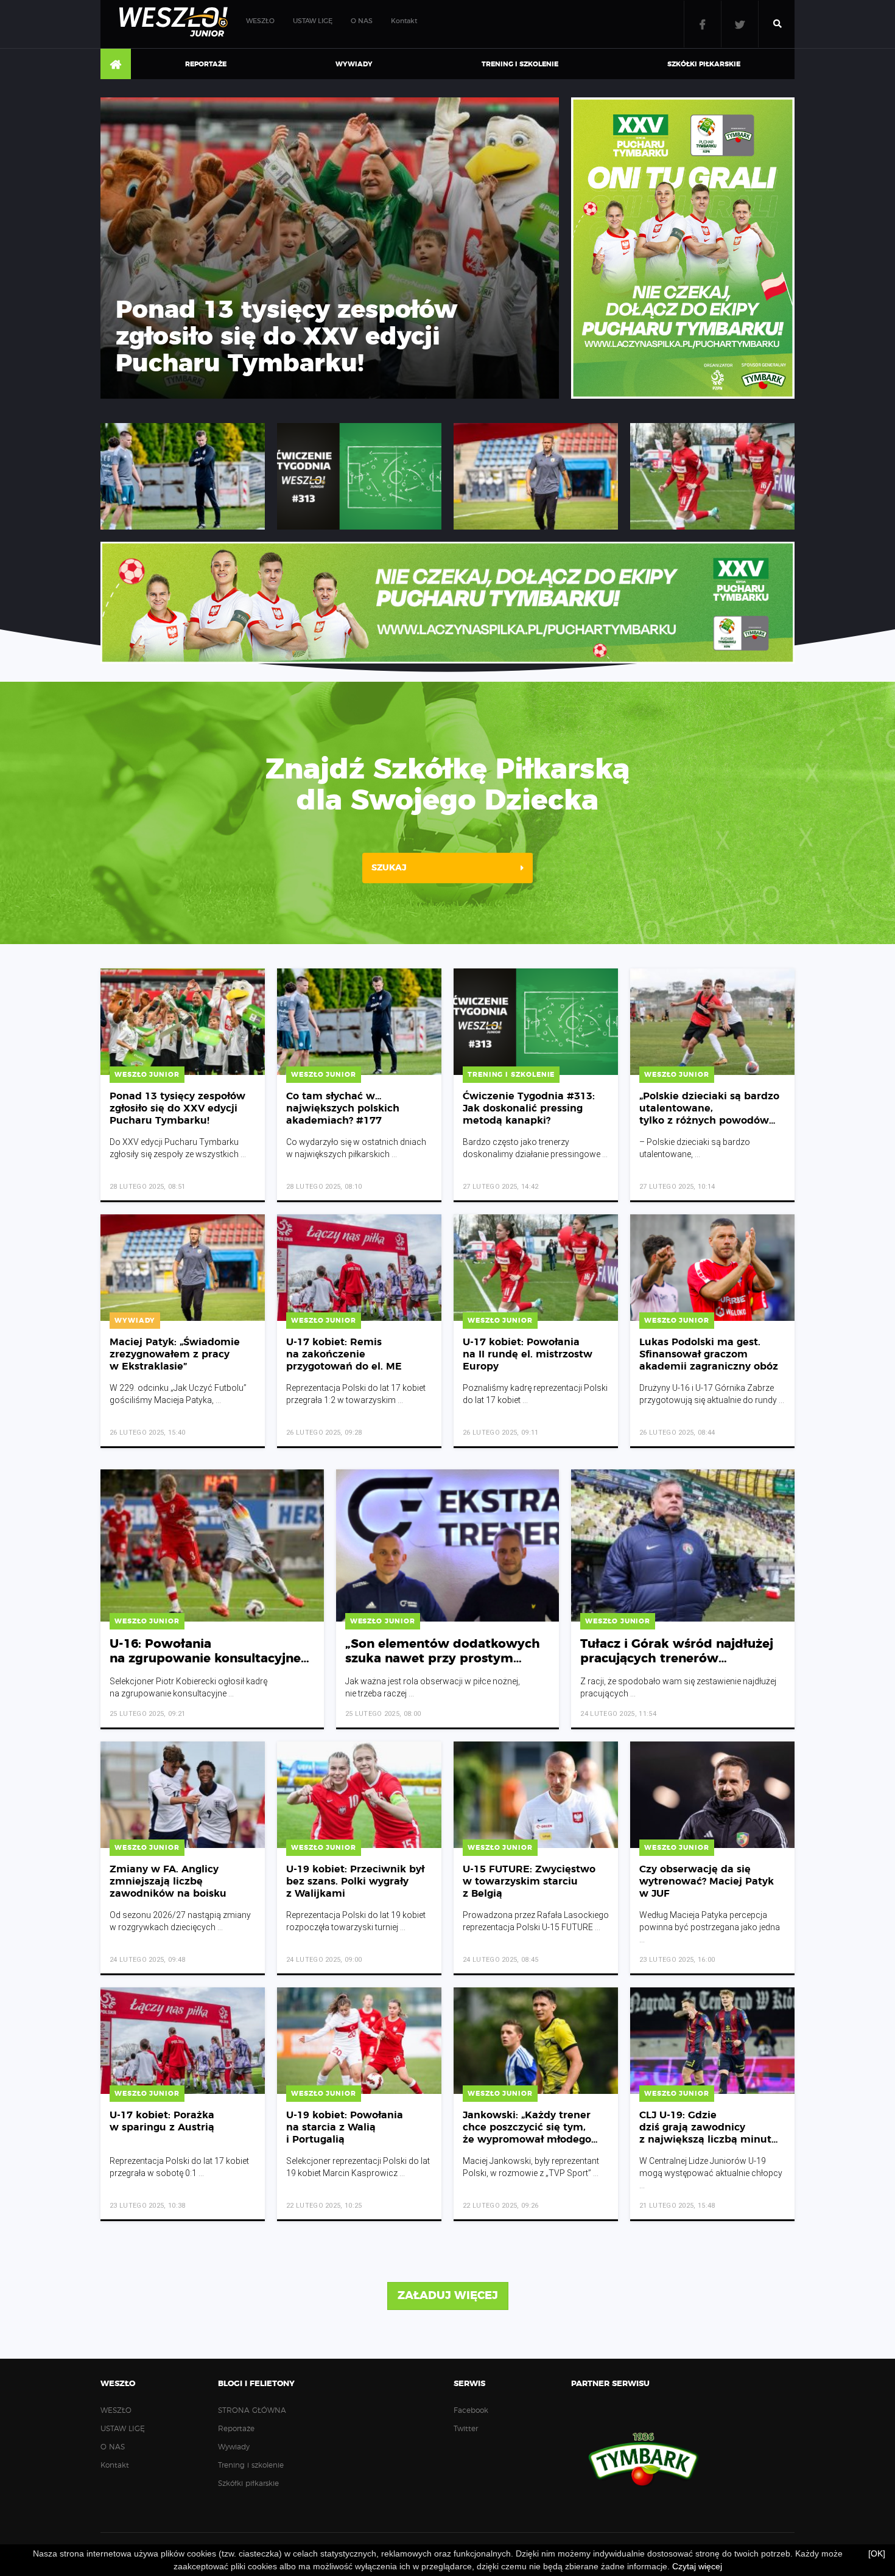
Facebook (703, 24)
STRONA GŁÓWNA (116, 65)
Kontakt (404, 21)
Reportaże (206, 64)
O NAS (362, 21)
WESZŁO (260, 21)
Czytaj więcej (697, 2566)
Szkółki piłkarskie (704, 64)
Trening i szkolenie (520, 64)
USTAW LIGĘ (313, 21)
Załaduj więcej (448, 2296)
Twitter (740, 24)
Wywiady (354, 64)
